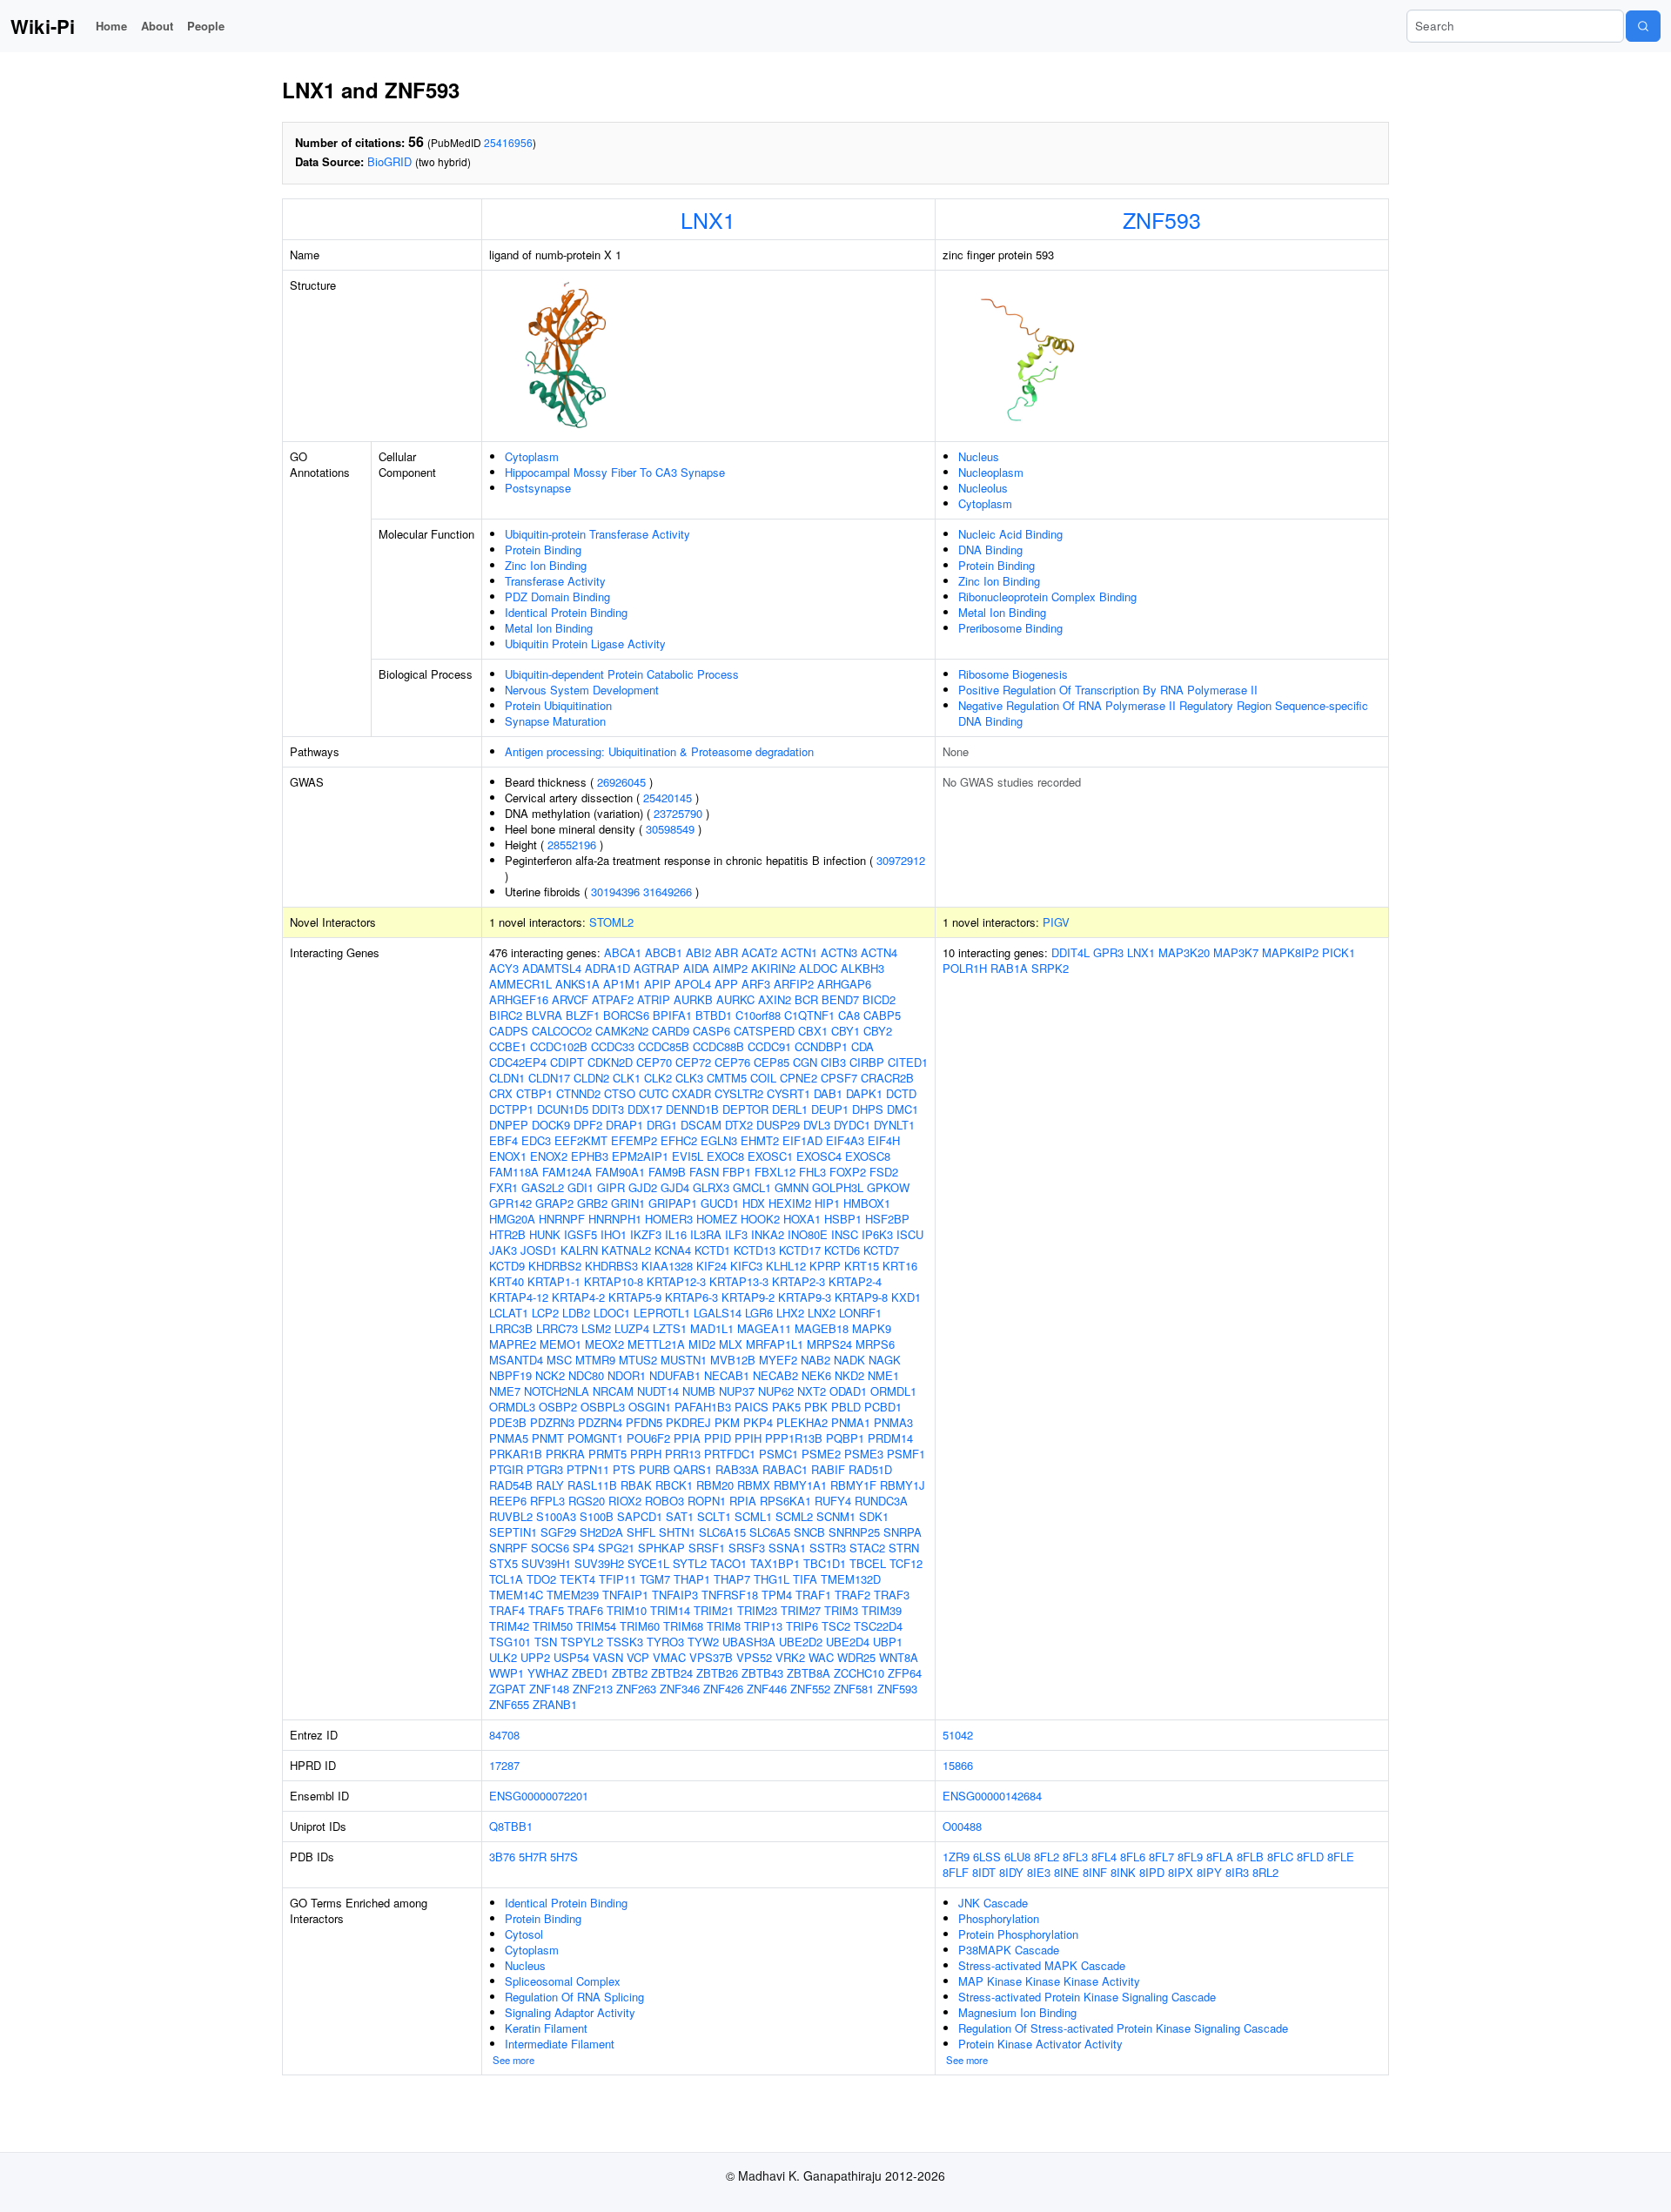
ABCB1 (664, 952)
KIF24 (711, 1266)
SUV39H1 (546, 1563)
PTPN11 (588, 1469)
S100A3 (556, 1516)
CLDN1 (507, 1078)
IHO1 (614, 1234)
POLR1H (965, 968)
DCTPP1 (511, 1109)
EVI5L (688, 1156)
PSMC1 (778, 1454)
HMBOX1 (867, 1203)
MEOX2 (604, 1344)
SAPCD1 (640, 1516)
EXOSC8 (868, 1156)
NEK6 (816, 1375)
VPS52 (754, 1657)
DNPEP (509, 1125)
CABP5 (882, 1015)
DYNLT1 (894, 1125)
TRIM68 (683, 1626)
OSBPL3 (603, 1407)
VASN (608, 1657)
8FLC (1280, 1857)
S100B (597, 1516)
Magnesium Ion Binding (1017, 2012)
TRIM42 (509, 1626)
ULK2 (503, 1657)
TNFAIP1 (625, 1595)
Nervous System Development (582, 690)
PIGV (1056, 922)
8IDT (984, 1872)
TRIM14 (670, 1610)
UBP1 (888, 1642)
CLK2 (658, 1078)
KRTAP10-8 (614, 1281)
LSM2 (596, 1328)
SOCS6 (550, 1548)
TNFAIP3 (675, 1595)
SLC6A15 (722, 1532)
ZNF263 (636, 1689)
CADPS (509, 1031)
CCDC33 (613, 1046)
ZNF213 (593, 1689)
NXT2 (812, 1391)
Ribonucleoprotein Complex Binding (1047, 597)
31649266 (668, 892)
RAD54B (511, 1485)
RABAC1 (785, 1469)
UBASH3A (749, 1642)
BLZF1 (583, 1015)
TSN (546, 1642)
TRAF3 (892, 1595)
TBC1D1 (825, 1563)
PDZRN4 (600, 1422)
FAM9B (667, 1172)
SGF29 (558, 1532)
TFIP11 (617, 1579)
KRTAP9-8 (861, 1297)
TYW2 (703, 1642)
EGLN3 (719, 1140)
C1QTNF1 (809, 1015)
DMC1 (903, 1109)
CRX (501, 1093)
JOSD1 (539, 1250)
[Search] (1643, 26)
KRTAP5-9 (635, 1297)
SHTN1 (677, 1532)
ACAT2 (759, 952)
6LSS (987, 1857)
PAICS (752, 1407)
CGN (805, 1062)
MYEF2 (778, 1360)
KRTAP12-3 (676, 1281)
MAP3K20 (1184, 952)
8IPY (1209, 1872)
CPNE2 (799, 1078)
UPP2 (535, 1657)
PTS (624, 1469)
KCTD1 (712, 1250)
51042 (958, 1735)
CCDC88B (718, 1046)
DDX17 (645, 1109)
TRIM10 (627, 1610)
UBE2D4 (848, 1642)
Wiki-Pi (43, 26)
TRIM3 (841, 1610)
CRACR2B (887, 1078)
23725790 (678, 813)
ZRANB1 (555, 1704)
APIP (658, 984)
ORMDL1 (893, 1391)
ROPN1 (707, 1501)
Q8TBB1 (511, 1826)
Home (111, 26)
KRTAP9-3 (805, 1297)
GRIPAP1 (673, 1203)
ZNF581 (854, 1689)
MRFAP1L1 (775, 1344)
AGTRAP (657, 968)
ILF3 (736, 1234)
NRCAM (613, 1391)
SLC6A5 (770, 1532)
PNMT (548, 1438)
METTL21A (656, 1344)
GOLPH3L (838, 1187)
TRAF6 (585, 1610)
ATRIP (654, 999)
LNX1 (708, 219)
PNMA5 (509, 1438)
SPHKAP (661, 1548)
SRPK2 (1050, 968)
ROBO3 (664, 1501)
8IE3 (1039, 1872)
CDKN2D (610, 1062)
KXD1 (906, 1297)
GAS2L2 (543, 1187)
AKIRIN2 (773, 968)
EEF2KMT (581, 1140)
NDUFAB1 (675, 1375)
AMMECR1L (520, 984)
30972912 (901, 860)
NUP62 (776, 1391)
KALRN (579, 1250)
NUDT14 (658, 1391)
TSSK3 (625, 1642)
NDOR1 (627, 1375)
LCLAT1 (509, 1313)
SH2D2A (601, 1532)
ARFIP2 (794, 984)
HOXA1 (802, 1219)
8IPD (1152, 1872)
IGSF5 (580, 1234)
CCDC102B (559, 1046)
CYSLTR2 (739, 1093)
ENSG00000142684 (992, 1796)
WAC (821, 1657)
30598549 (670, 829)
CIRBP (867, 1062)
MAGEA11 (764, 1328)
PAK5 (786, 1407)
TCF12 (906, 1563)
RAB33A (737, 1469)
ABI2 (698, 952)
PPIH (748, 1438)
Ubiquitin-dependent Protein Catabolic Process (622, 674)
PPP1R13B (794, 1438)
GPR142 (510, 1203)
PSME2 (821, 1454)
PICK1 (1339, 952)
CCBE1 (508, 1046)
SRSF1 (707, 1548)
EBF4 (503, 1140)
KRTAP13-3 (739, 1281)
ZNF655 (509, 1704)
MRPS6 (875, 1344)
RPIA (743, 1501)
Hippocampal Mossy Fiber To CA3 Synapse (615, 472)
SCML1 (753, 1516)
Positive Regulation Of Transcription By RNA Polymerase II (1108, 690)
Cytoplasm (532, 456)
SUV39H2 (599, 1563)
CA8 (849, 1015)
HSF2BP (887, 1219)
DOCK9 (551, 1125)
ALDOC (818, 968)
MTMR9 (595, 1360)
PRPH (646, 1454)
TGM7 (655, 1579)
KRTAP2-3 (799, 1281)
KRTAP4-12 (519, 1297)
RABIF (828, 1469)
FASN (704, 1172)
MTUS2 (638, 1360)
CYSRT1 (789, 1093)
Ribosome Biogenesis (1013, 674)
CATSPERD (764, 1031)
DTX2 (739, 1125)
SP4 (584, 1548)
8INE (1067, 1872)
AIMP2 (730, 968)
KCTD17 (800, 1250)
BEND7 (840, 999)
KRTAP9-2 (748, 1297)
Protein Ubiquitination (558, 705)
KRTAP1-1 (554, 1281)
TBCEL (868, 1563)
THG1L (772, 1579)
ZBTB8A (809, 1673)
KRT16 (900, 1266)
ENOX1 (508, 1156)
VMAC (669, 1657)
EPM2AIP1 (640, 1156)
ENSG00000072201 (539, 1796)
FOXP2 (848, 1172)
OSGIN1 (650, 1407)
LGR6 (759, 1313)
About (157, 26)
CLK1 (627, 1078)
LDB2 (576, 1313)
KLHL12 (786, 1266)
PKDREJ (688, 1422)
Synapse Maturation (555, 721)
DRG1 (662, 1125)
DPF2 (588, 1125)
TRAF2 (852, 1595)
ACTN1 (799, 952)
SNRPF (508, 1548)
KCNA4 (673, 1250)
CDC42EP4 (518, 1062)
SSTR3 (828, 1548)
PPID (718, 1438)
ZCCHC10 (859, 1673)
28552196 (572, 845)
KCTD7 (881, 1250)
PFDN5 (644, 1422)
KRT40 (507, 1281)
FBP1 (737, 1172)
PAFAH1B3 (703, 1407)
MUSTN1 (684, 1360)
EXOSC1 (770, 1156)
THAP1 (692, 1579)
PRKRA (565, 1454)
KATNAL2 (626, 1250)
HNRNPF (562, 1219)
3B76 (502, 1857)
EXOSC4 (819, 1156)
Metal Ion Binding (549, 628)
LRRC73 (557, 1328)
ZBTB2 (630, 1673)
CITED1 (908, 1062)
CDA (862, 1046)
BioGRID (389, 161)
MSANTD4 (516, 1360)
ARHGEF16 (519, 999)
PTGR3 (545, 1469)
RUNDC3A (881, 1501)
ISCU (910, 1234)
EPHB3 (590, 1156)
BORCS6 (626, 1015)
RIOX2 (625, 1501)
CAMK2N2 (622, 1031)
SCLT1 (714, 1516)
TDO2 (541, 1579)
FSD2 (884, 1172)
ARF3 (756, 984)
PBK (816, 1407)
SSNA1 (787, 1548)
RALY (550, 1485)
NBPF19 (510, 1375)
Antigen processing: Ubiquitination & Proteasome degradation (659, 751)
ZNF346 (680, 1689)
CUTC (654, 1093)
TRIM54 (596, 1626)
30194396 (615, 892)
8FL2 (1047, 1857)
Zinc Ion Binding (546, 565)
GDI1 (580, 1187)
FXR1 (503, 1187)
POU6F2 (648, 1438)
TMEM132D (851, 1579)
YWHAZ (548, 1673)
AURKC (735, 999)
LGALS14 (718, 1313)
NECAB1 (727, 1375)
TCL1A (506, 1579)
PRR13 (683, 1454)
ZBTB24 (672, 1673)
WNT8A (899, 1657)
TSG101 (510, 1642)
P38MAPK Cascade (1009, 1950)
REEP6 (508, 1501)
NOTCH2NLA (557, 1391)
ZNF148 (549, 1689)
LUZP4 (632, 1328)
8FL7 (1161, 1857)
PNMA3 (893, 1422)
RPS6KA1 (785, 1501)
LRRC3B (511, 1328)
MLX (731, 1344)
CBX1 (813, 1031)
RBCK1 (674, 1485)
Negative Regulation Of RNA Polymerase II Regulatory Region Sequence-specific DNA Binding (1163, 713)
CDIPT (567, 1062)
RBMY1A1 (800, 1485)
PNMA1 (851, 1422)
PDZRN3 (552, 1422)
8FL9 (1190, 1857)
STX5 (503, 1563)
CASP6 (711, 1031)
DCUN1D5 (563, 1109)
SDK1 (874, 1516)
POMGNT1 (595, 1438)
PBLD (846, 1407)
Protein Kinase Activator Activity (1040, 2044)
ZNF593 (1162, 219)
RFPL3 (547, 1501)
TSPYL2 (582, 1642)
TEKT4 (577, 1579)
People (206, 26)
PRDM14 (890, 1438)
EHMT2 (760, 1140)
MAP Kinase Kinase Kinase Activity (1049, 1981)
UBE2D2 (801, 1642)
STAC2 (867, 1548)
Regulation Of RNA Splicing (574, 1997)
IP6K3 (877, 1234)
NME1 (883, 1375)
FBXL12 (775, 1172)
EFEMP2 (634, 1140)
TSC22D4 (878, 1626)
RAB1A (1009, 968)
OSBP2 (558, 1407)
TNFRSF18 (730, 1595)
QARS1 (693, 1469)
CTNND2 (578, 1093)
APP (726, 984)
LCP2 (545, 1313)
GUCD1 (720, 1203)
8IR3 (1237, 1872)
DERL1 (790, 1109)
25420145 (668, 798)
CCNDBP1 (821, 1046)
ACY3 (504, 968)
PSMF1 (906, 1454)
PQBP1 (845, 1438)
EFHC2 (679, 1140)
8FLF (956, 1872)
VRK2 (790, 1657)
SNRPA (903, 1532)
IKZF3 (646, 1234)
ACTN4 (879, 952)
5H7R (533, 1857)
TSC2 (836, 1626)
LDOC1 (612, 1313)
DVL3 (817, 1125)
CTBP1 (534, 1093)
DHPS (868, 1109)
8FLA (1220, 1857)
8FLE (1341, 1857)
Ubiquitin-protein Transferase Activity (597, 534)
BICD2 (879, 999)
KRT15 (862, 1266)
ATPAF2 (613, 999)
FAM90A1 (620, 1172)
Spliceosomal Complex (563, 1981)
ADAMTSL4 (552, 968)
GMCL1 (752, 1187)
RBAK (636, 1485)
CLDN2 (591, 1078)
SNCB (809, 1532)
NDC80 (586, 1375)
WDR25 (856, 1657)
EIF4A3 (845, 1140)
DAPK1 (864, 1093)
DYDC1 (852, 1125)
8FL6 (1133, 1857)
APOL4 (693, 984)
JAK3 (503, 1250)
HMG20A (512, 1219)
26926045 (621, 782)
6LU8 (1017, 1857)
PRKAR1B (516, 1454)
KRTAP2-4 (855, 1281)
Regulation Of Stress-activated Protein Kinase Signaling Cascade (1123, 2028)
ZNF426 (723, 1689)
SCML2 (794, 1516)
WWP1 (507, 1673)
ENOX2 (549, 1156)
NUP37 (737, 1391)
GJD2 (643, 1187)
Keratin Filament (546, 2028)
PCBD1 (883, 1407)
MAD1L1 (712, 1328)
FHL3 (812, 1172)
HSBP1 (843, 1219)
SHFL (641, 1532)
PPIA (687, 1438)
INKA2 (768, 1234)
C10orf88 (758, 1015)
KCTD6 (842, 1250)
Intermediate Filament (560, 2044)
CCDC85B (664, 1046)
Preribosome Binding (1010, 628)
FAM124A (567, 1172)
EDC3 (536, 1140)
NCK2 (550, 1375)
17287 (504, 1765)
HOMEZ (717, 1219)
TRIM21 (714, 1610)
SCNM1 (836, 1516)
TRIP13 (763, 1626)
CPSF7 (839, 1078)
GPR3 (1108, 952)
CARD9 (671, 1031)
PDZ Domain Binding (557, 597)
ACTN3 (839, 952)
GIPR (611, 1187)
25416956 (508, 142)
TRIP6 (802, 1626)
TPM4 (777, 1595)
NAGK (885, 1360)
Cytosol (524, 1934)
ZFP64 (905, 1673)
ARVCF (570, 999)
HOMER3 (669, 1219)
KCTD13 (755, 1250)
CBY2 (878, 1031)
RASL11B (592, 1485)
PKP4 (758, 1422)
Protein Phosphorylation (1018, 1934)
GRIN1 (628, 1203)
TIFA (805, 1579)
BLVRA (544, 1015)
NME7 (505, 1391)
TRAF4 (507, 1610)
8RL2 (1265, 1872)
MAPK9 (872, 1328)
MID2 (702, 1344)
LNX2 (822, 1313)
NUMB (699, 1391)
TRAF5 (546, 1610)
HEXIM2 (790, 1203)
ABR (726, 952)
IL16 (676, 1234)
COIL (763, 1078)
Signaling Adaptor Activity (570, 2012)
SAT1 (680, 1516)
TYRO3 (665, 1642)
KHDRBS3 (611, 1266)
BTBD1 (714, 1015)
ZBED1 (590, 1673)
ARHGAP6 (844, 984)
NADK (849, 1360)
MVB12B (733, 1360)
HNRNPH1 (615, 1219)
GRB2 (592, 1203)
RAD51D (870, 1469)
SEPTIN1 (513, 1532)
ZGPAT (507, 1689)
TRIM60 (640, 1626)
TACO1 (728, 1563)
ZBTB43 (762, 1673)
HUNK (545, 1234)
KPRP (825, 1266)
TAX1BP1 (775, 1563)
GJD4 (675, 1187)
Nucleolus (983, 488)
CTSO (620, 1093)
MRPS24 (829, 1344)
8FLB (1250, 1857)
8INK (1123, 1872)
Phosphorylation (999, 1918)
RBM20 (715, 1485)
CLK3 (689, 1078)
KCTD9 (507, 1266)
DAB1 (828, 1093)
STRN (904, 1548)
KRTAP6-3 (691, 1297)
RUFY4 (833, 1501)
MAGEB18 (822, 1328)
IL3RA (706, 1234)
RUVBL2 (511, 1516)
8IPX (1181, 1872)
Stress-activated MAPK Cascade (1042, 1965)
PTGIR (506, 1469)
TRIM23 (757, 1610)
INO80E (808, 1234)
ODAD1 (848, 1391)
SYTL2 (690, 1563)
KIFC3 (746, 1266)
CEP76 (732, 1062)
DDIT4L (1070, 952)
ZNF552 (810, 1689)
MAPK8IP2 (1290, 952)
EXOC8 (725, 1156)
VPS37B (711, 1657)
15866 (958, 1765)
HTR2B (507, 1234)
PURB (654, 1469)
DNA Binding (990, 550)
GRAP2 (554, 1203)
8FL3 (1075, 1857)
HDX (754, 1203)
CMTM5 (727, 1078)
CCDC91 (769, 1046)
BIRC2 (506, 1015)
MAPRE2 (513, 1344)
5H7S (564, 1857)
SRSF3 (747, 1548)
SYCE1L (648, 1563)
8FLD (1310, 1857)
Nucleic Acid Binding (1010, 534)
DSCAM (701, 1125)
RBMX (754, 1485)
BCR (806, 999)
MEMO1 (560, 1344)
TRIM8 (724, 1626)
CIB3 (833, 1062)
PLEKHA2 (802, 1422)
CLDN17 (549, 1078)
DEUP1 (830, 1109)
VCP (638, 1657)
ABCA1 (623, 952)
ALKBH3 (862, 968)
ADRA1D (607, 968)
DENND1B (692, 1109)
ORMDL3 (512, 1407)
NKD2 (849, 1375)
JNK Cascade (993, 1903)
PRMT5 (607, 1454)
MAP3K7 (1236, 952)
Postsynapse (538, 488)
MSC (559, 1360)
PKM (727, 1422)
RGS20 (587, 1501)
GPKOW (888, 1187)
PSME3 (864, 1454)
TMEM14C (516, 1595)
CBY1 (846, 1031)
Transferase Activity (555, 581)
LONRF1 (860, 1313)
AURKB (693, 999)
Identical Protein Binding (566, 612)
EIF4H (884, 1140)
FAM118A (514, 1172)
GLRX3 (711, 1187)
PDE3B (508, 1422)
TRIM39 (882, 1610)
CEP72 (693, 1062)
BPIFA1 (672, 1015)
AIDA (696, 968)
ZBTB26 (717, 1673)
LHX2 (790, 1313)
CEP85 (772, 1062)
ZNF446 (767, 1689)
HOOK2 (760, 1219)
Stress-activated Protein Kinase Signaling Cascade (1087, 1997)
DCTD (901, 1093)
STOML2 (611, 922)
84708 (504, 1735)
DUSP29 (778, 1125)
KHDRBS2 (555, 1266)
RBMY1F (853, 1485)
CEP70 (654, 1062)
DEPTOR (745, 1109)
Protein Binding (543, 550)
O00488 (962, 1826)
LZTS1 (670, 1328)
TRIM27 (801, 1610)
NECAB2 (775, 1375)
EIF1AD (802, 1140)
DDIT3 (608, 1109)
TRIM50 (553, 1626)
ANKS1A (577, 984)
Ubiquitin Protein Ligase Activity (585, 643)
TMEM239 (573, 1595)
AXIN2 (775, 999)
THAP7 (732, 1579)
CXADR (691, 1093)
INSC (845, 1234)
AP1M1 (622, 984)
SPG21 (616, 1548)
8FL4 (1104, 1857)
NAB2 (815, 1360)
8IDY (1011, 1872)
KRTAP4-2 (578, 1297)
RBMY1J (903, 1485)
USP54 (571, 1657)
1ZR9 (956, 1857)
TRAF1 (813, 1595)
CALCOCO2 (562, 1031)
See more (513, 2060)
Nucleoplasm (991, 472)
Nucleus (979, 456)
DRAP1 (624, 1125)
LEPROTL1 (662, 1313)
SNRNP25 (854, 1532)
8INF (1095, 1872)
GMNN (792, 1187)
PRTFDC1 (730, 1454)
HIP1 (827, 1203)
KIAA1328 (667, 1266)
